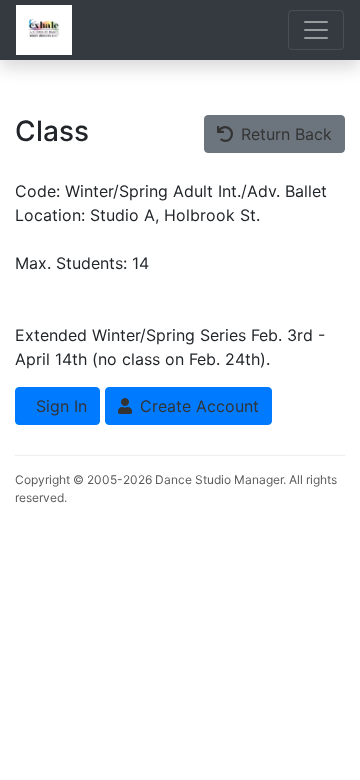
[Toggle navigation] (316, 30)
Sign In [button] (59, 406)
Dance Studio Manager (219, 479)
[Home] (44, 30)
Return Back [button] (284, 134)
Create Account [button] (197, 406)
